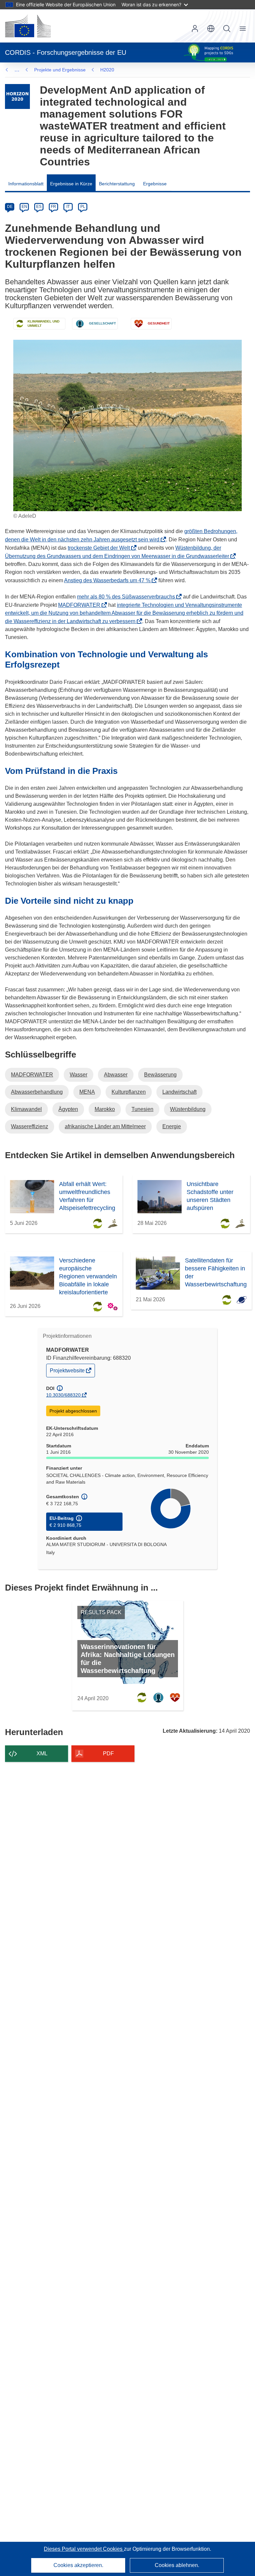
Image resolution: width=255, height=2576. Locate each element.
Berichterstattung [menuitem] (117, 184)
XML (42, 1753)
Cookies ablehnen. (177, 2565)
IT (68, 207)
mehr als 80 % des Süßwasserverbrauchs (128, 597)
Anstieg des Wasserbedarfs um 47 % (109, 580)
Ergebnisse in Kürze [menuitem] (71, 184)
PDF (108, 1753)
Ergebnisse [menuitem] (155, 184)
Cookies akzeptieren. (78, 2565)
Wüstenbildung (188, 1109)
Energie (172, 1126)
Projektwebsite (68, 1372)
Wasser (79, 1075)
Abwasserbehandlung (37, 1092)
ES (39, 207)
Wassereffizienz (30, 1126)
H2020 (107, 70)
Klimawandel (26, 1109)
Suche (227, 29)
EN (24, 207)
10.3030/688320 (63, 1395)
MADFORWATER (81, 605)
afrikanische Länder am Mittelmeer (105, 1126)
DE (10, 207)
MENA (87, 1092)
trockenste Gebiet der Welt (101, 548)
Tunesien (142, 1109)
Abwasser (116, 1075)
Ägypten (68, 1109)
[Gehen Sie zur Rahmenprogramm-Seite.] (17, 96)
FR (53, 207)
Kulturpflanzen (129, 1092)
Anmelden (195, 29)
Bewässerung (160, 1075)
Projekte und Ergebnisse (60, 70)
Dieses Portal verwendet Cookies (84, 2549)
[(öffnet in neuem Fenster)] (28, 26)
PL (83, 207)
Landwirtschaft (179, 1092)
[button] (211, 29)
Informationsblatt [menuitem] (26, 184)
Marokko (105, 1109)
